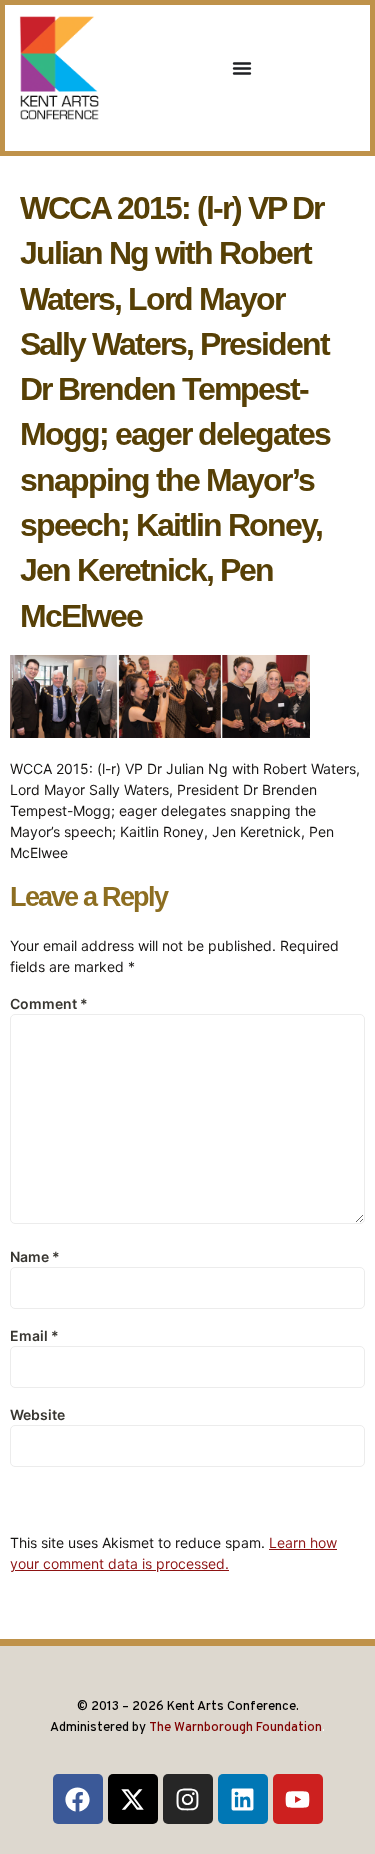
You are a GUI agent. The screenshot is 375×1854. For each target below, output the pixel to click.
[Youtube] (298, 1799)
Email (34, 1335)
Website (37, 1414)
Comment (49, 1003)
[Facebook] (78, 1799)
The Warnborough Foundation (235, 1728)
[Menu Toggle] (242, 68)
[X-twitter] (133, 1799)
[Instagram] (188, 1799)
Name (35, 1256)
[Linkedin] (243, 1799)
